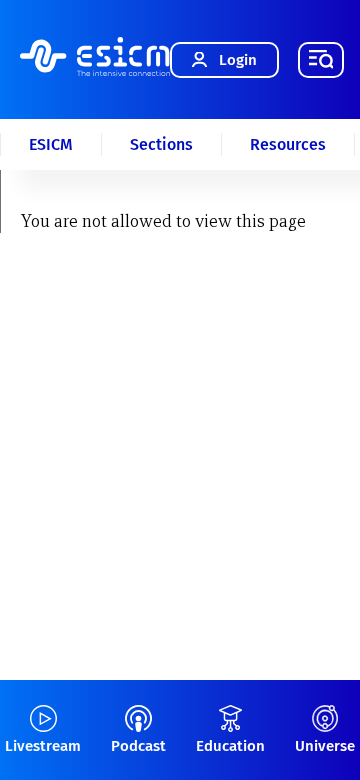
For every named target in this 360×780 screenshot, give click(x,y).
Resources (288, 144)
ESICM (51, 144)
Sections (161, 144)
